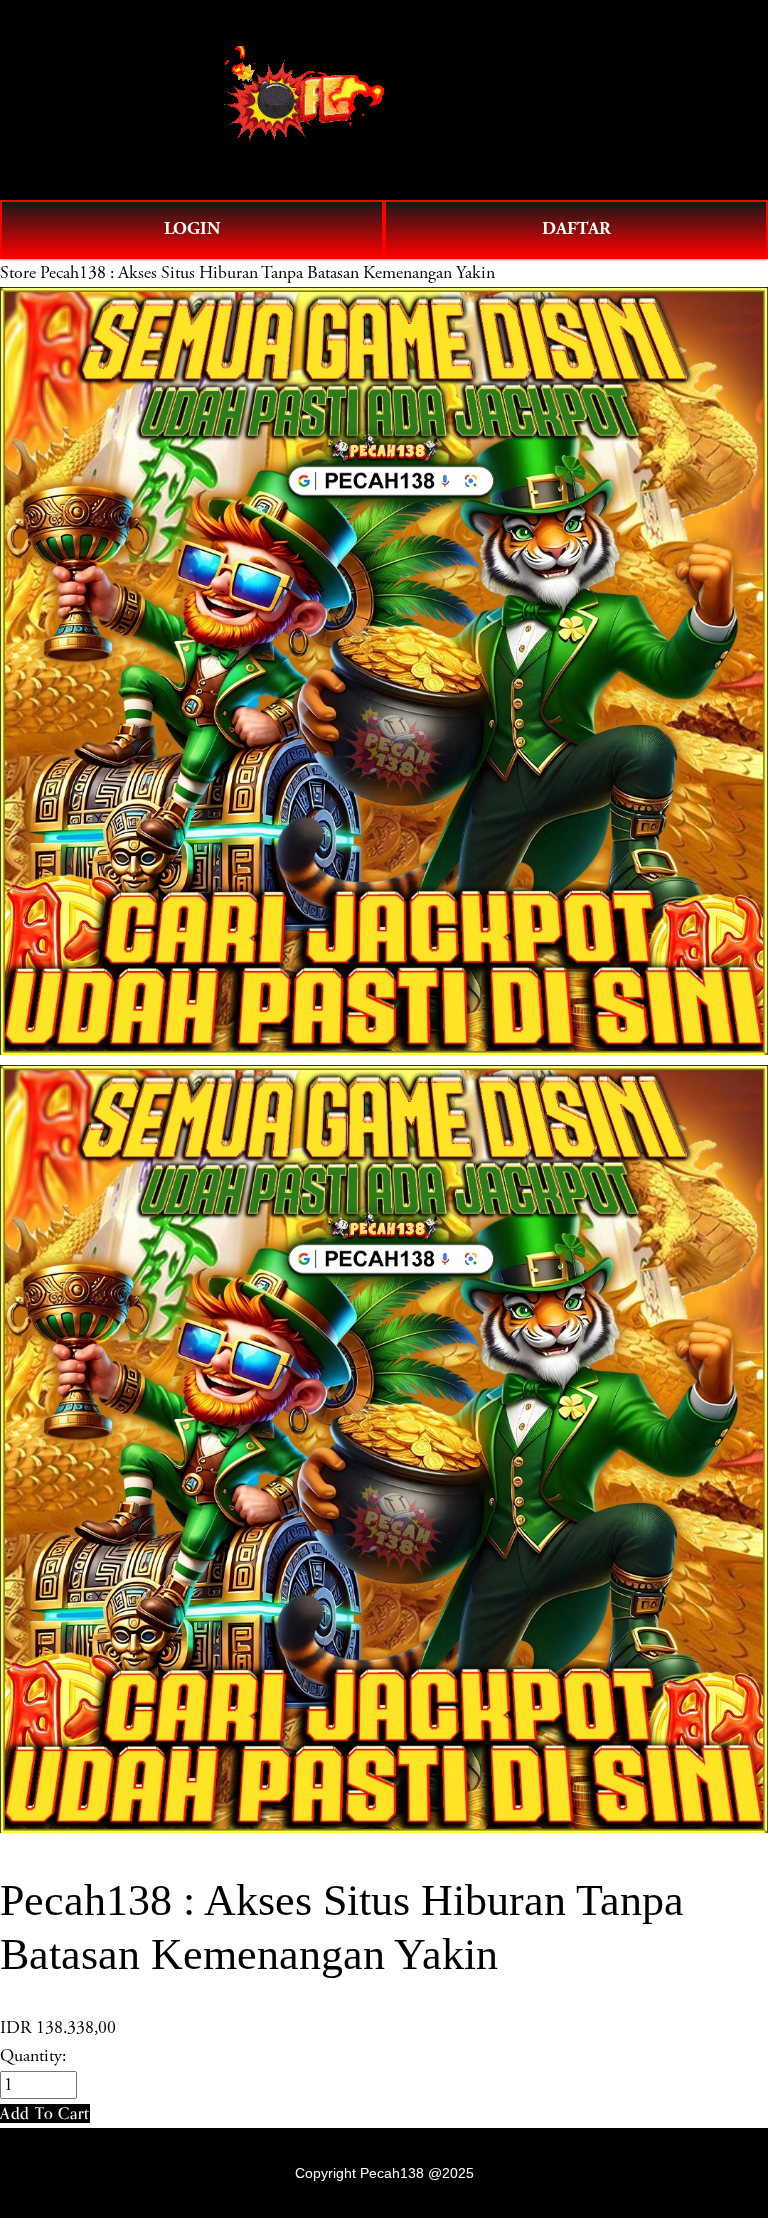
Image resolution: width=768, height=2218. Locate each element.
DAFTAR (576, 228)
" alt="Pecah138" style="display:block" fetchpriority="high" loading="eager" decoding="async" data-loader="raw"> (384, 100)
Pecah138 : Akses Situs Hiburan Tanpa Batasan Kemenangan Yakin (267, 273)
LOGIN (192, 228)
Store (18, 273)
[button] (45, 2113)
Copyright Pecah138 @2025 (384, 2173)
